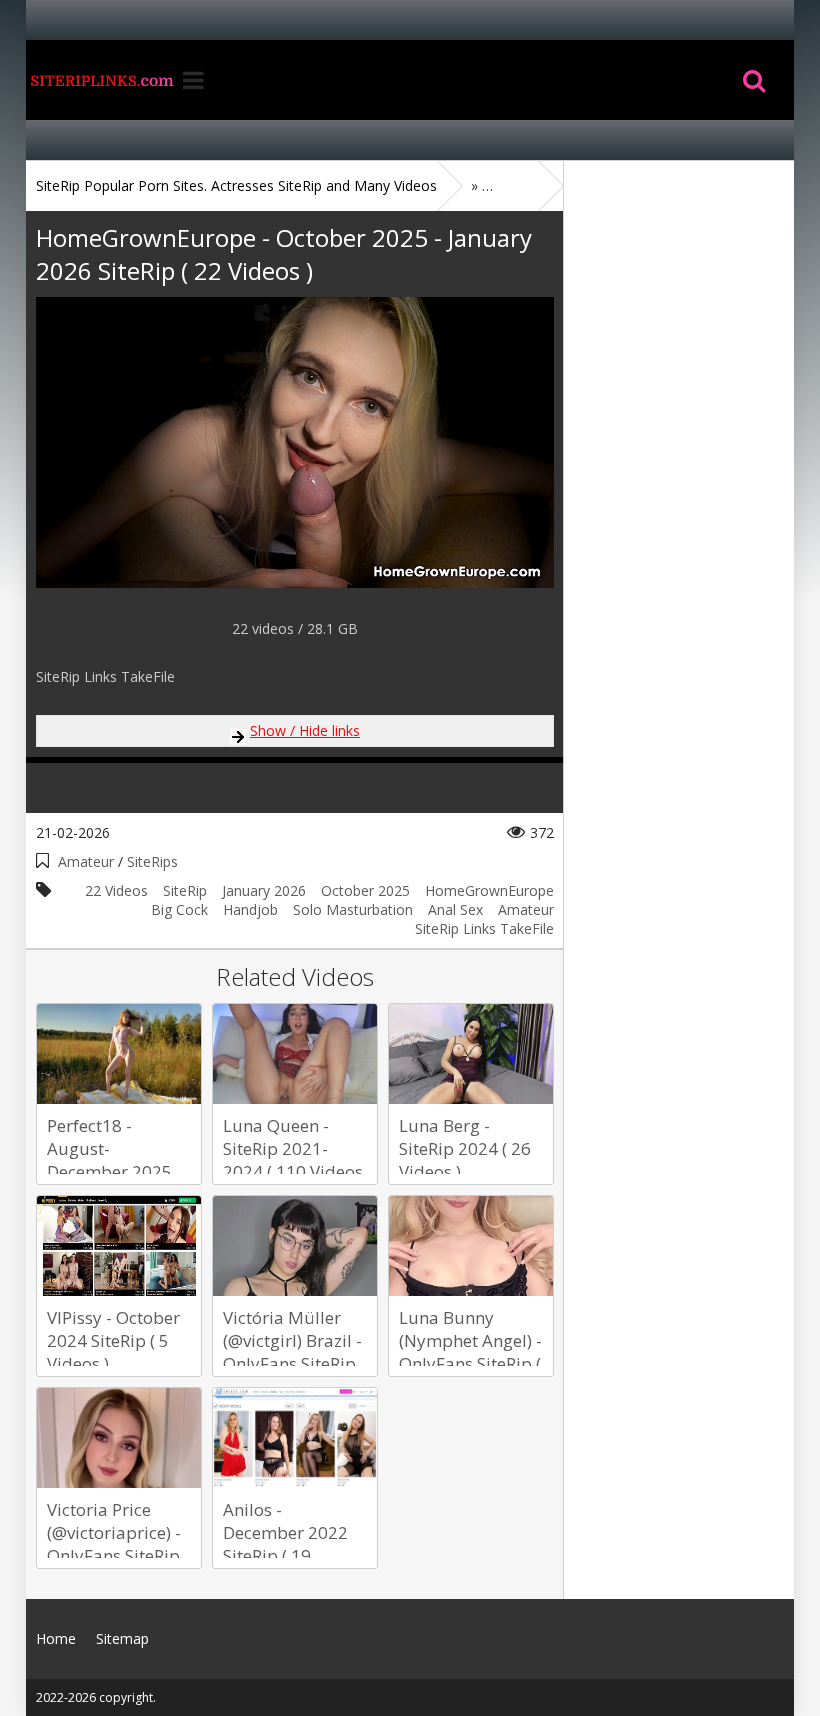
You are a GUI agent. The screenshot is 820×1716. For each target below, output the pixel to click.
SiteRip (185, 890)
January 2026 (264, 890)
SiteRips (152, 861)
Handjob (250, 909)
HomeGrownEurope (489, 890)
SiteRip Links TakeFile (484, 928)
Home (101, 80)
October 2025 (365, 890)
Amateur (86, 861)
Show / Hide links (305, 730)
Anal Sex (455, 909)
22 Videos (116, 890)
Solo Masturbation (353, 909)
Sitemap (122, 1638)
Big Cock (179, 909)
